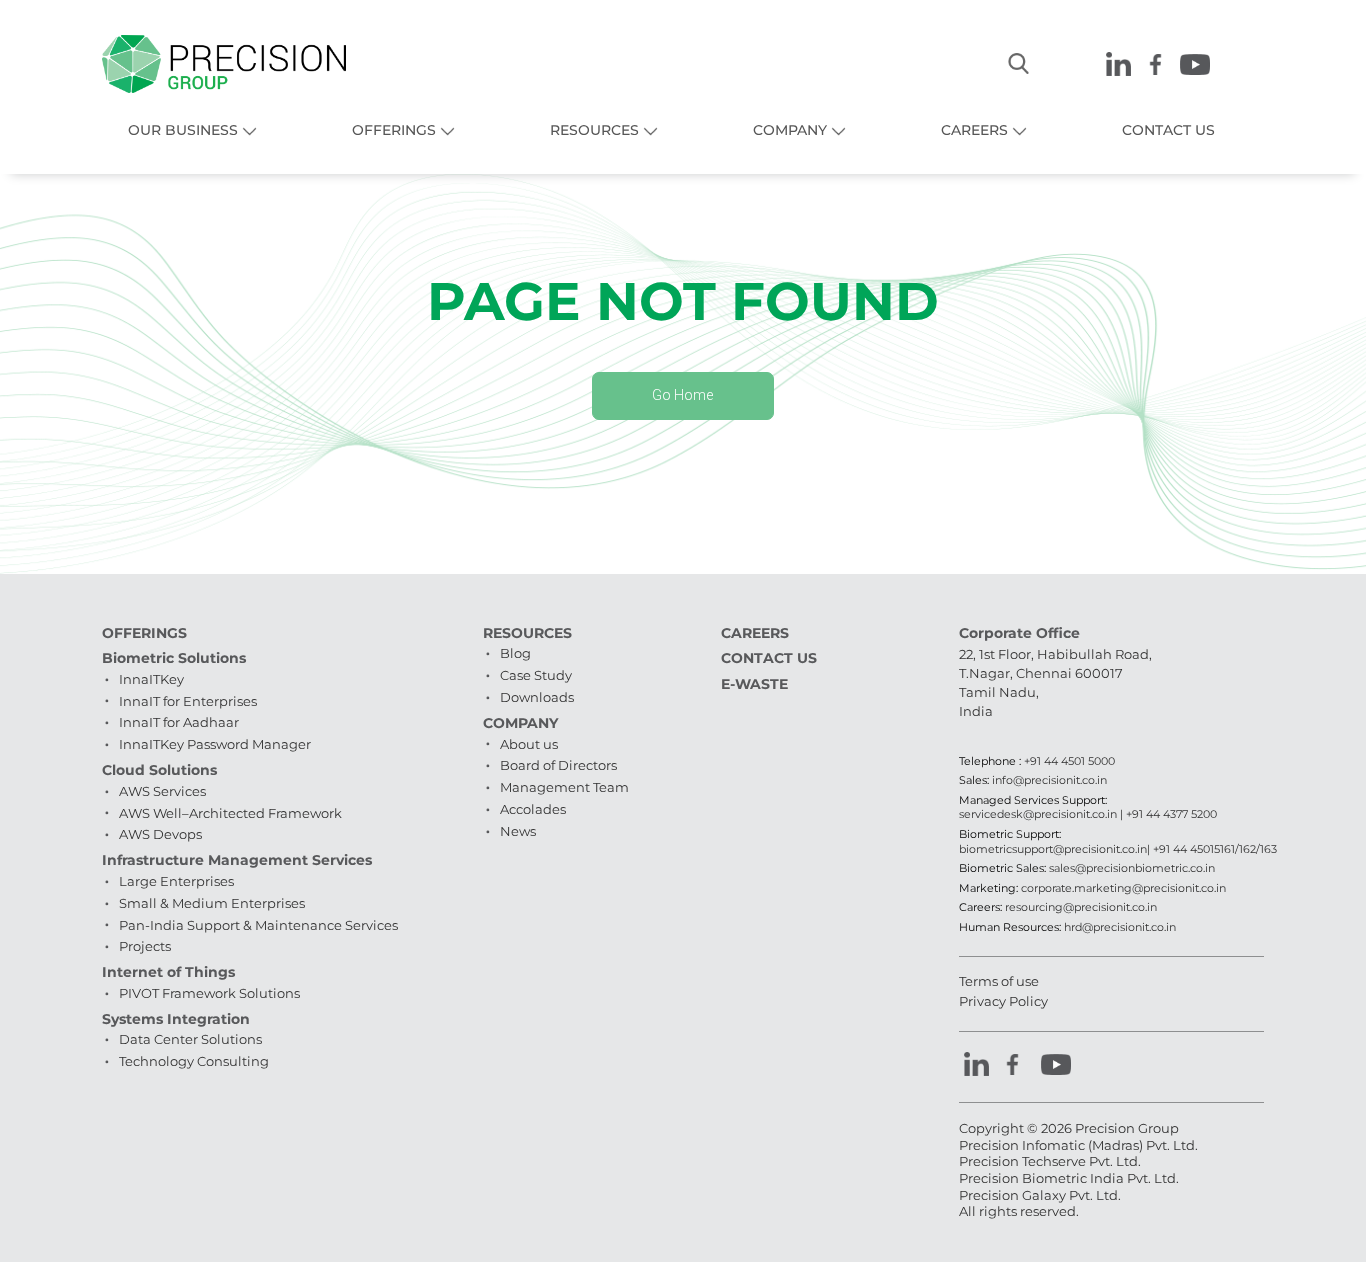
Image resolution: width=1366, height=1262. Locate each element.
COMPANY (790, 130)
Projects (145, 946)
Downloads (537, 697)
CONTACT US (1168, 130)
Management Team (564, 787)
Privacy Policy (1003, 1001)
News (518, 831)
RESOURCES (594, 130)
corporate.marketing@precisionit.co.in (1123, 888)
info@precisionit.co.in (1049, 780)
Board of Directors (558, 765)
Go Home (682, 395)
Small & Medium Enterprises (212, 903)
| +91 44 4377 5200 (1167, 814)
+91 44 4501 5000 (1069, 761)
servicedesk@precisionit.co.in (1038, 814)
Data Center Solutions (190, 1039)
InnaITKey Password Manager (215, 744)
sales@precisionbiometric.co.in (1132, 868)
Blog (515, 653)
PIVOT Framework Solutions (209, 993)
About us (529, 744)
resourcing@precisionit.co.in (1081, 907)
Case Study (536, 675)
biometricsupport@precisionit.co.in (1053, 849)
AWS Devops (160, 834)
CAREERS (974, 130)
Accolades (533, 809)
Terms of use (999, 981)
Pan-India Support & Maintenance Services (258, 925)
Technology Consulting (194, 1061)
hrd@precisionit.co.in (1120, 927)
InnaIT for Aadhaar (179, 722)
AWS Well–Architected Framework (230, 813)
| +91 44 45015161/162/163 (1212, 849)
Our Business (183, 130)
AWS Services (162, 791)
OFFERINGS (394, 130)
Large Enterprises (176, 881)
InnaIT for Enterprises (188, 701)
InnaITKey (151, 679)
